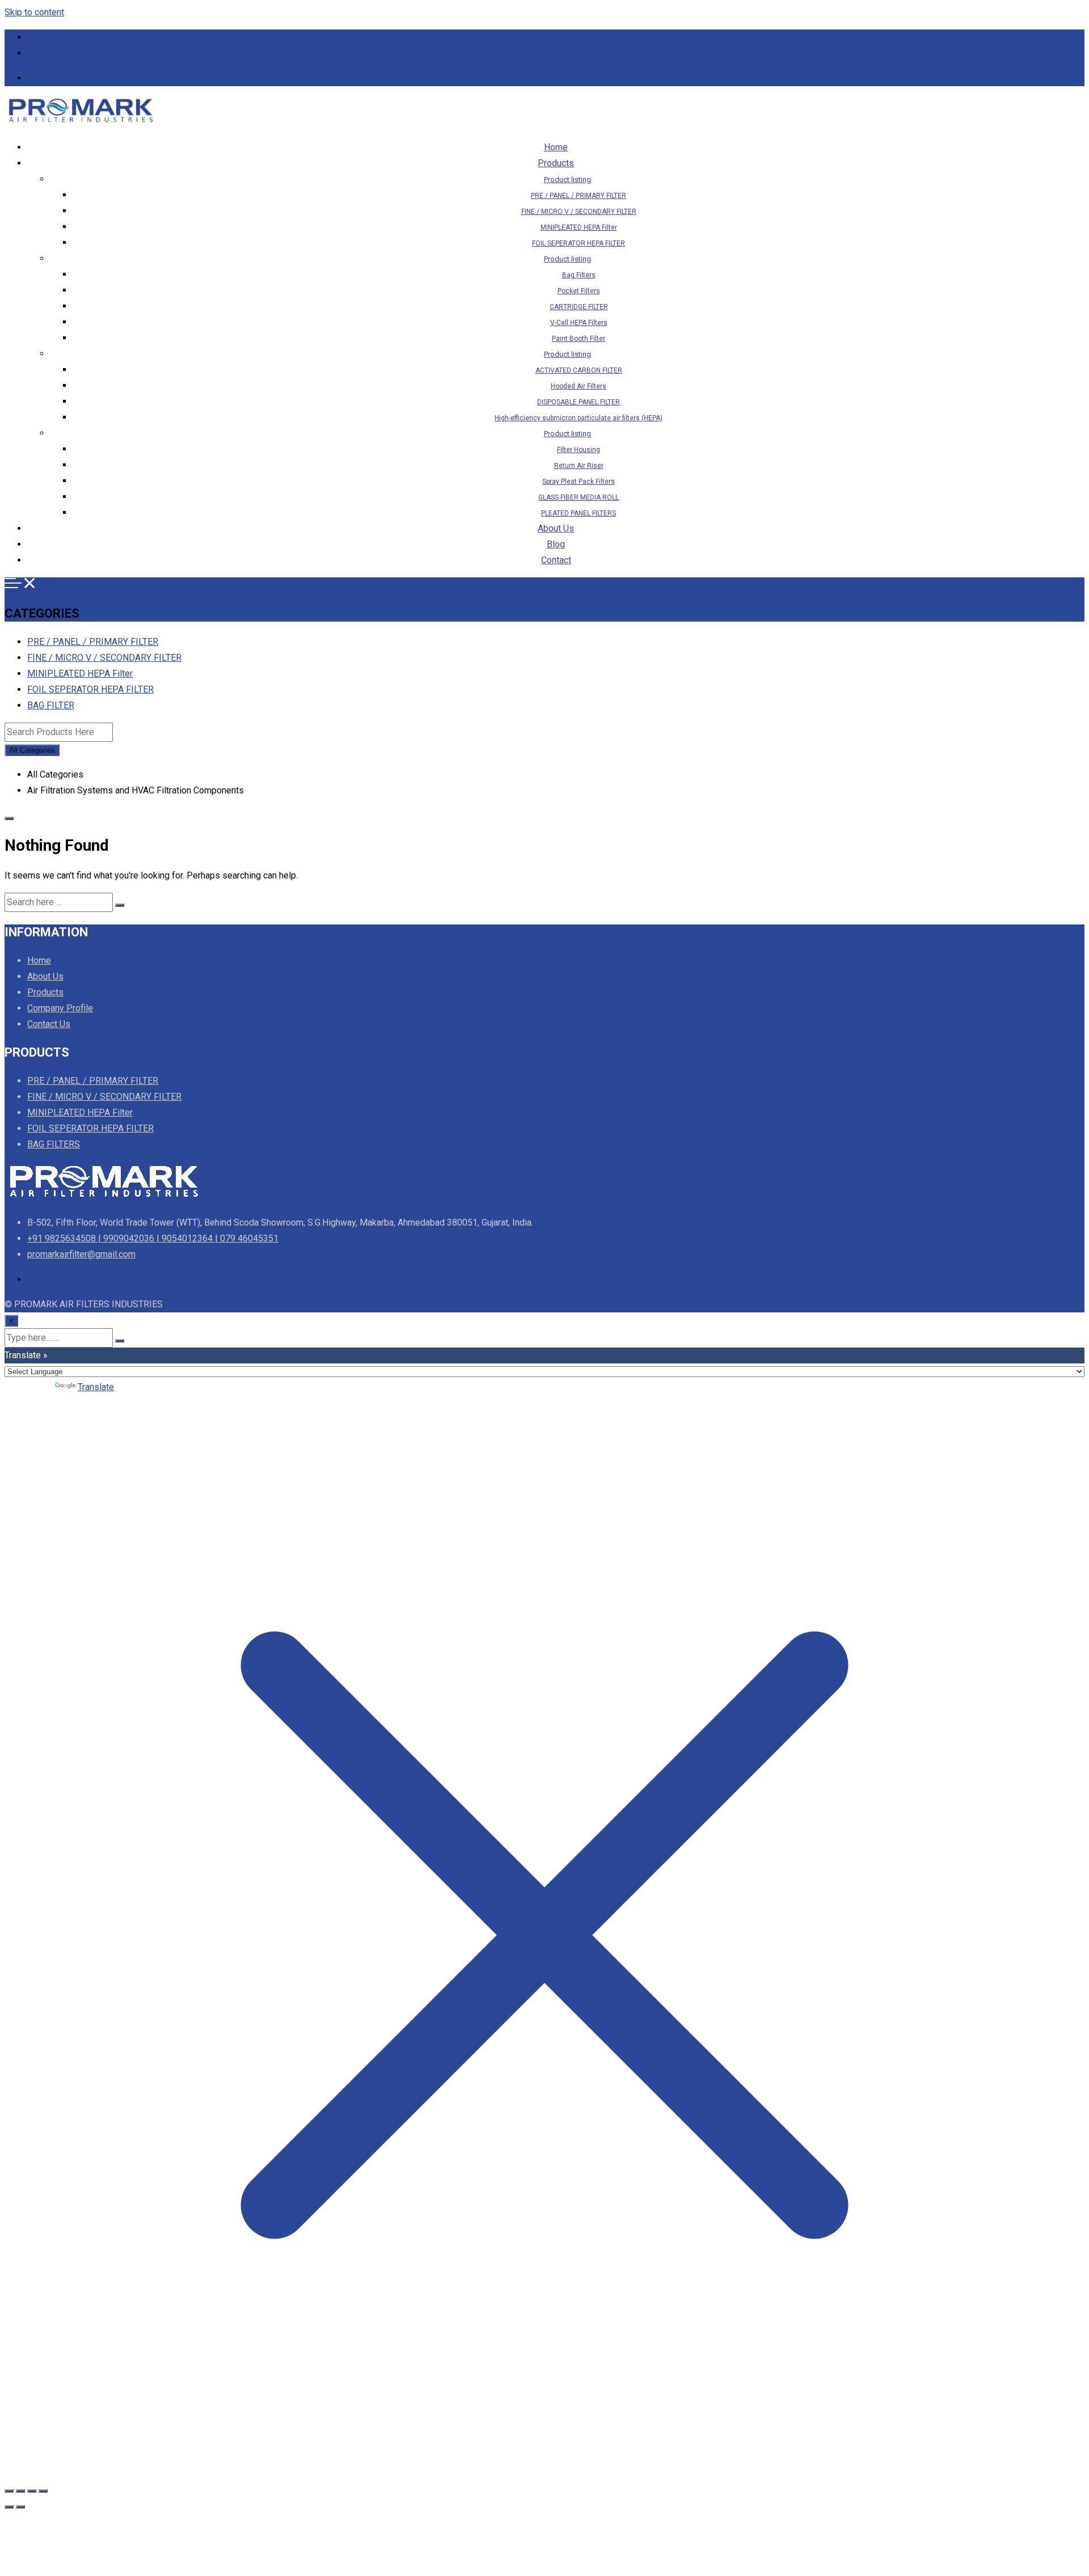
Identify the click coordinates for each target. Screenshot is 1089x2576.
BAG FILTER (51, 705)
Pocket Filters (579, 291)
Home (556, 147)
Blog (556, 544)
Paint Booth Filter (579, 339)
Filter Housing (579, 450)
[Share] (32, 2491)
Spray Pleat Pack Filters (579, 482)
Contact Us (49, 1024)
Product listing (567, 180)
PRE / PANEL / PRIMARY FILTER (579, 196)
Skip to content (34, 12)
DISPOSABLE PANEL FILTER (579, 402)
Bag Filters (579, 275)
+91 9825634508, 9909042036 (82, 37)
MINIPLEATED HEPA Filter (579, 227)
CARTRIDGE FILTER (579, 307)
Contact (556, 560)
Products (556, 163)
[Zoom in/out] (9, 2491)
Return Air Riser (579, 466)
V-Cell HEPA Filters (579, 323)
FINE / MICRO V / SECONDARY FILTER (579, 212)
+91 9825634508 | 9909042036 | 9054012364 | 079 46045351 (153, 1238)
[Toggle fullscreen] (20, 2491)
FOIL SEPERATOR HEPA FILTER (579, 243)
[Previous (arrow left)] (9, 2507)
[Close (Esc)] (43, 2491)
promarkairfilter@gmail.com (78, 53)
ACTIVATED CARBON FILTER (579, 370)
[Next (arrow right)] (20, 2507)
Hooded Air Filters (579, 386)
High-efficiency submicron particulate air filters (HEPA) (579, 418)
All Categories (32, 750)
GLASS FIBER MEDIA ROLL (579, 497)
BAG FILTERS (54, 1144)
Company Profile (60, 1008)
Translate (96, 1387)
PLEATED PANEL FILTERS (579, 513)
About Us (556, 528)
